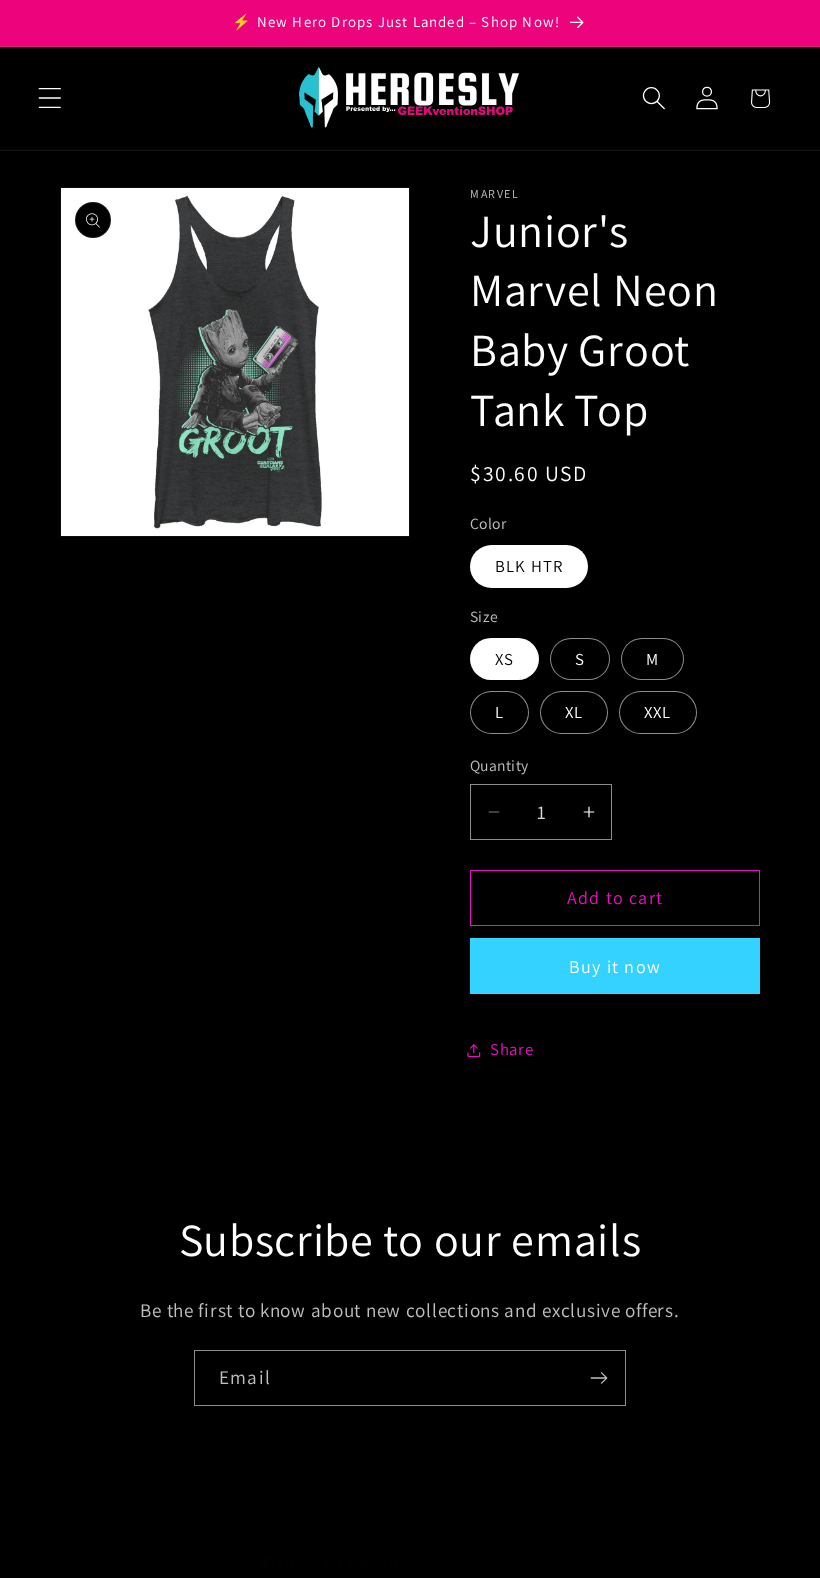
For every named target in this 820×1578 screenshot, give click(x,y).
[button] (50, 98)
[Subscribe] (598, 1378)
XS (504, 659)
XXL (658, 712)
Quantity (499, 765)
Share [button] (512, 1049)
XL (574, 712)
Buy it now (615, 966)
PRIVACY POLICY (490, 1562)
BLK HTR (529, 566)
